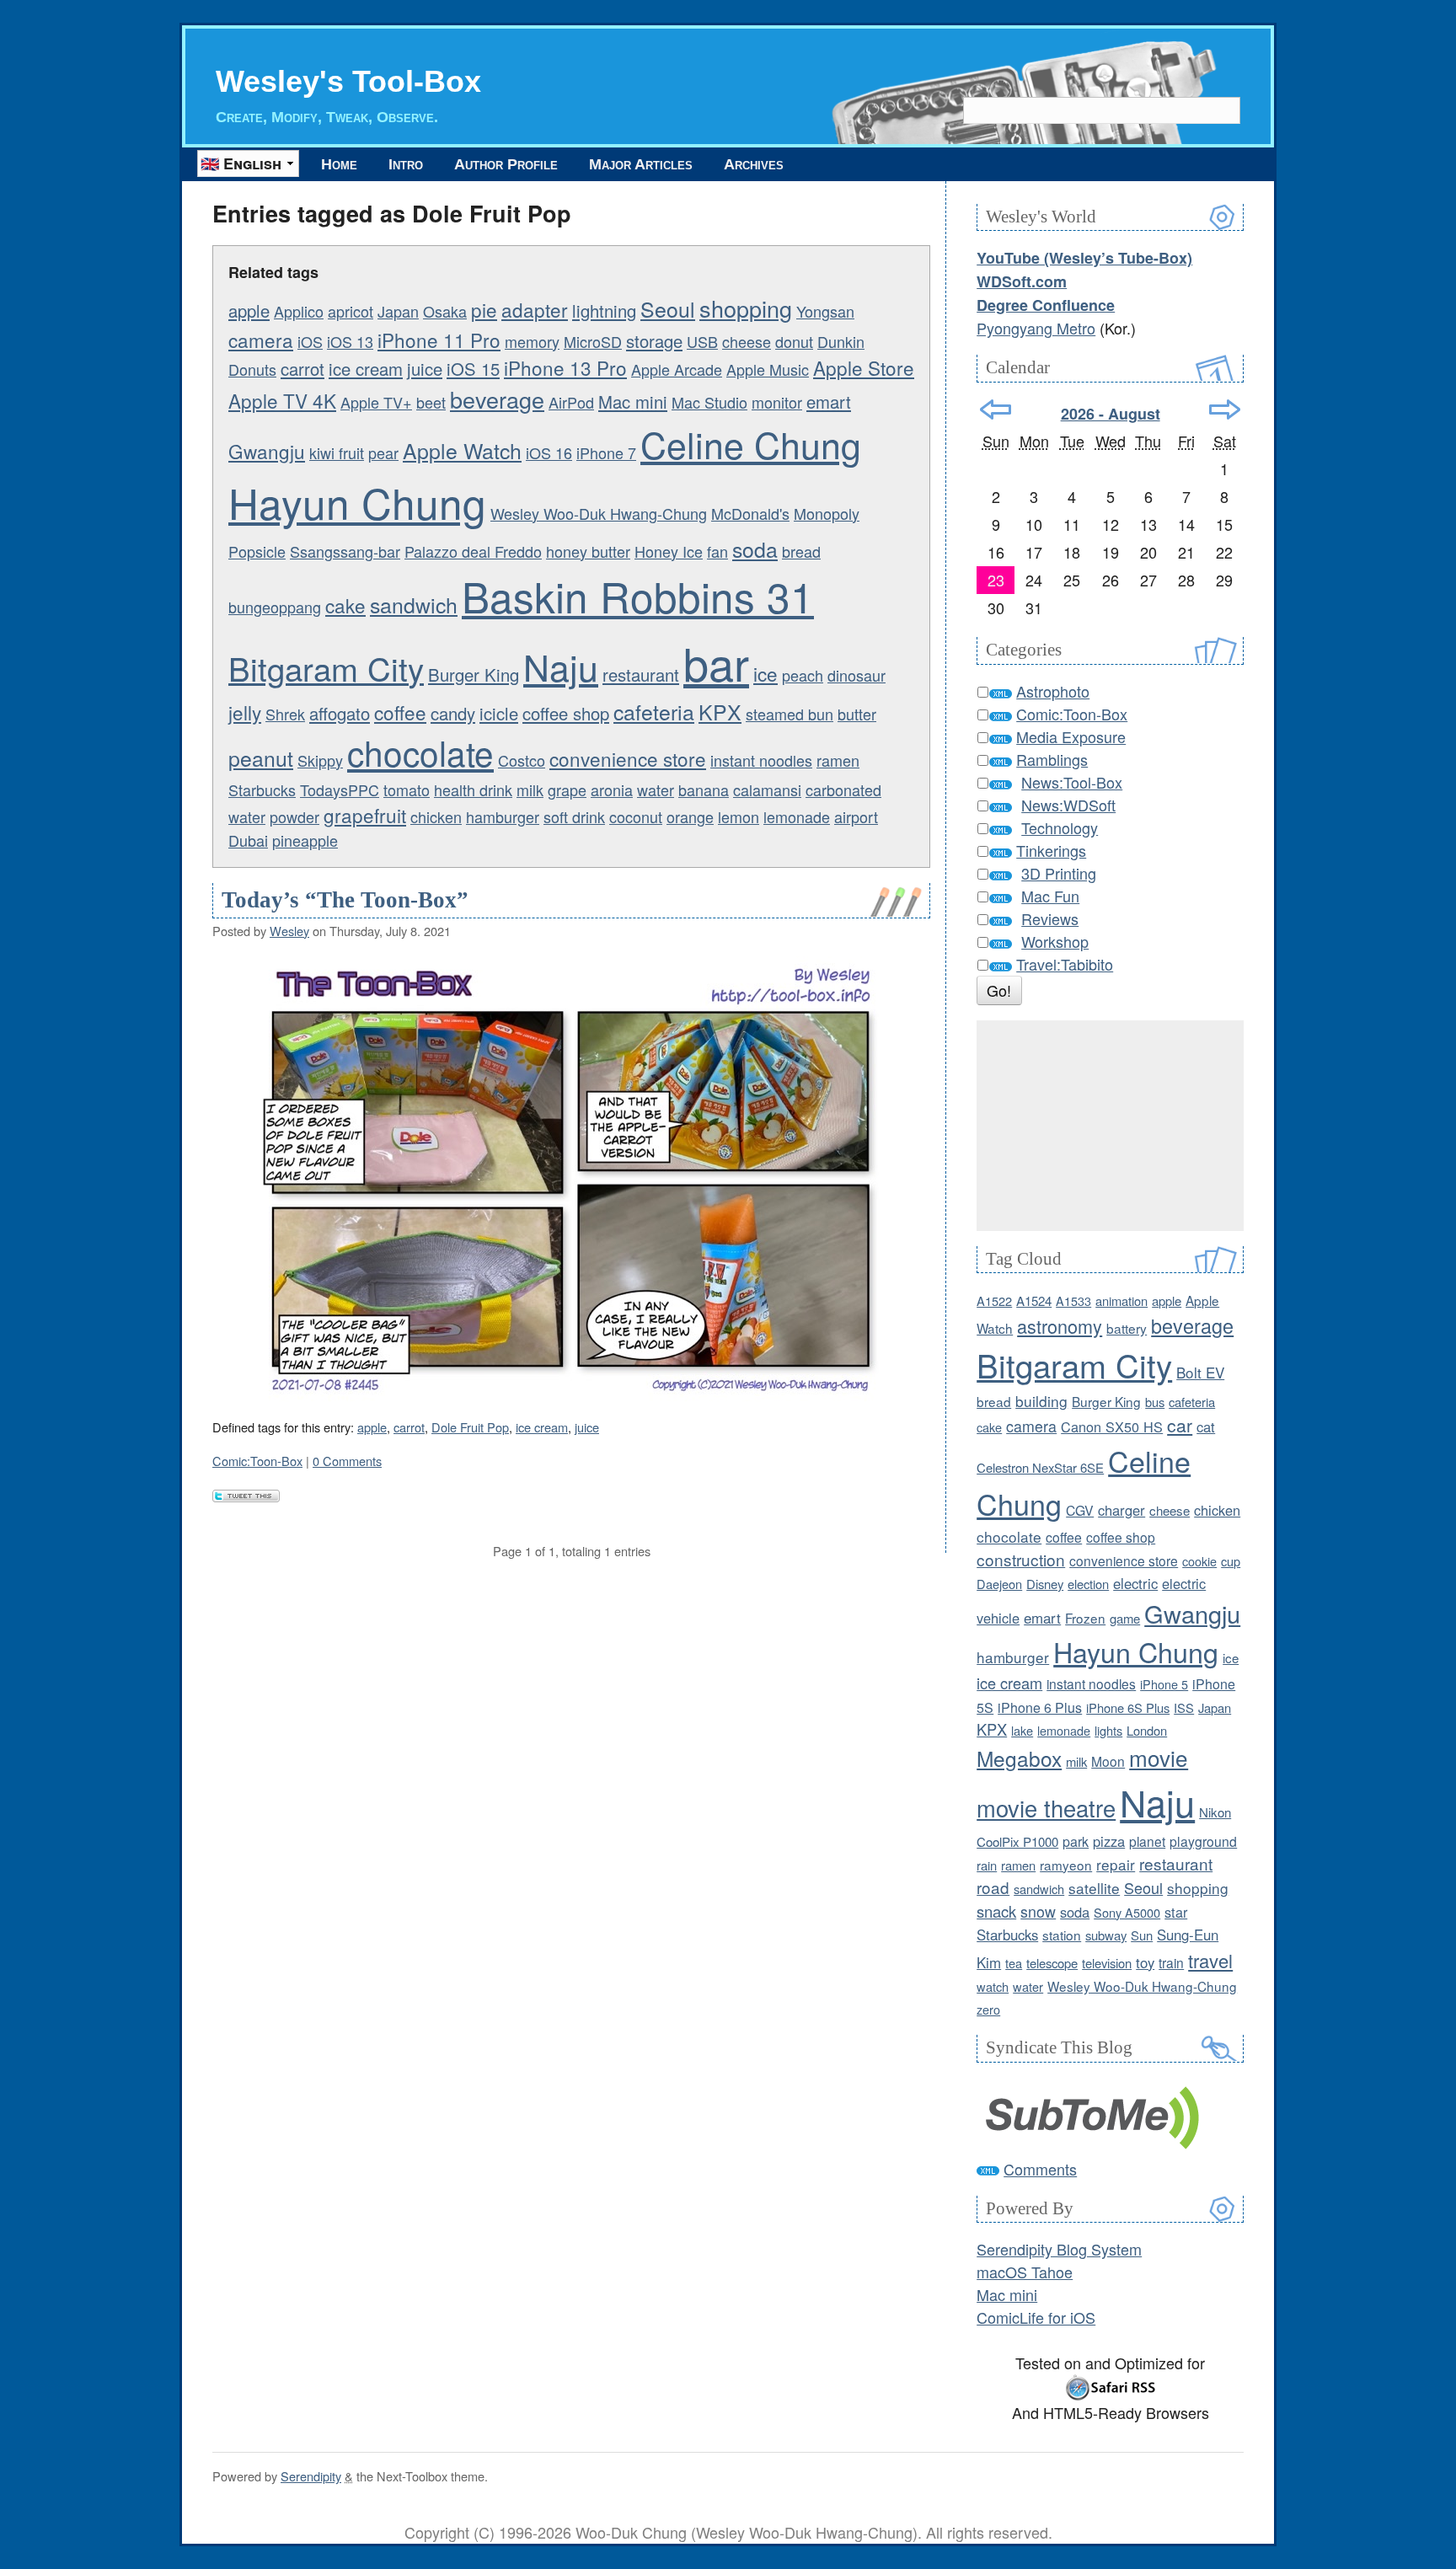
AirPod (571, 402)
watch (993, 1986)
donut (794, 341)
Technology (1060, 827)
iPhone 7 (606, 452)
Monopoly (827, 513)
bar (716, 662)
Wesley (289, 931)
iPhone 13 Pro (565, 367)
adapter (535, 309)
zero (988, 2009)
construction (1021, 1559)
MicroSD (593, 341)
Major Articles (641, 164)
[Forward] (1225, 409)
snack (996, 1911)
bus (1155, 1402)
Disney (1045, 1584)
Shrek (285, 714)
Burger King (474, 674)
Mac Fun (1050, 896)
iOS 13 (350, 341)
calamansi (767, 789)
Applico (299, 311)
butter (857, 714)
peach (803, 675)
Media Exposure (1071, 736)
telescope (1052, 1963)
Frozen (1085, 1618)
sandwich (414, 604)
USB (702, 341)
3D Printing (1059, 873)
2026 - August (1111, 414)
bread (801, 551)
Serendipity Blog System (1059, 2249)
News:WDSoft (1068, 805)
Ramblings (1052, 759)
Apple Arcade (677, 369)
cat (1206, 1426)
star (1176, 1912)
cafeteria (654, 711)
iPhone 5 (1164, 1684)
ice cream (366, 369)
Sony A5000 (1127, 1912)
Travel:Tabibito (1065, 964)
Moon (1108, 1761)
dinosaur (856, 675)
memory (532, 341)
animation (1121, 1301)
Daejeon (999, 1584)
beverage (497, 399)
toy (1145, 1962)
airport (856, 816)
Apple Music (768, 369)
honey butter (588, 551)
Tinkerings (1051, 850)
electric (1135, 1583)
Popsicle (257, 551)
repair (1116, 1864)
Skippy (320, 760)
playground (1203, 1841)
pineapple (305, 840)
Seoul (668, 308)
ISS (1184, 1707)
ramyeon (1066, 1865)
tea (1014, 1963)
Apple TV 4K (282, 400)
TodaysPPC (340, 789)
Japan (398, 311)
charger (1121, 1510)
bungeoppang (275, 607)
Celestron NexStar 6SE (1040, 1467)
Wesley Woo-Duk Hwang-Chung (599, 513)
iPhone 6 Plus (1040, 1707)
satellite (1094, 1888)
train (1171, 1962)
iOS (310, 341)
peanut (261, 757)
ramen (838, 760)
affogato (340, 713)
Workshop (1055, 941)
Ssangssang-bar (345, 551)
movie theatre (1046, 1808)
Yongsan (825, 311)
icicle (499, 713)
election (1088, 1584)
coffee (400, 712)
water (656, 789)
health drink (473, 789)
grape (567, 789)
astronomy (1060, 1326)
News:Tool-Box (1072, 782)
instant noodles (761, 760)
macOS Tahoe (1025, 2272)
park (1076, 1841)
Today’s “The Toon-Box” (345, 900)
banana (704, 789)
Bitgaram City (326, 668)
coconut (636, 816)
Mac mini (633, 401)
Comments (1040, 2169)
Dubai (248, 840)
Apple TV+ (376, 402)
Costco (522, 760)
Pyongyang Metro (1036, 328)
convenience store (628, 758)
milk (530, 789)
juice (425, 369)
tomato (407, 789)
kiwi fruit (337, 452)
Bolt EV (1200, 1372)
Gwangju (267, 451)
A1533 (1073, 1301)
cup (1231, 1561)
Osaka (445, 311)
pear (383, 452)
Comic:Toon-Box (257, 1461)
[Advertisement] (1110, 1126)
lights (1108, 1730)
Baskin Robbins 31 (638, 595)
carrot (302, 369)
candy (453, 713)
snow (1038, 1911)
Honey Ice (669, 551)
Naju (561, 666)
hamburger (503, 816)
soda (755, 549)
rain (987, 1865)
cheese (747, 341)
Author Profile (506, 164)
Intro (406, 164)
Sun (1142, 1935)
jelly (245, 712)
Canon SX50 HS (1112, 1426)
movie (1159, 1757)
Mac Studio (709, 402)
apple (249, 310)
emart (829, 401)
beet (431, 402)
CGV (1080, 1510)
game (1125, 1618)
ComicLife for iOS (1036, 2317)
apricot (351, 311)
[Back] (996, 409)
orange (690, 816)
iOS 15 (473, 369)
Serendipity (311, 2476)
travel (1210, 1960)
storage (654, 341)
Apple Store (864, 367)
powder (294, 816)
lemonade (797, 816)
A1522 (994, 1301)
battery (1127, 1328)
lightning (604, 310)
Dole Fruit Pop (470, 1427)
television (1107, 1963)
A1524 (1034, 1301)
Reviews (1050, 918)
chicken (436, 816)
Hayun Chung (357, 502)
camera (261, 340)
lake (1022, 1730)
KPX (720, 711)
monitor (777, 402)
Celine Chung (751, 444)
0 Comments (347, 1461)
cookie (1199, 1561)
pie (484, 309)
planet (1147, 1841)
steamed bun (790, 714)
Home (339, 164)
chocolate (420, 752)
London (1147, 1730)
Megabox (1019, 1758)
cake (345, 605)
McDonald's (750, 513)
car (1180, 1425)
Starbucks (262, 789)
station (1062, 1935)
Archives (754, 164)
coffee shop (566, 713)
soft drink (574, 816)
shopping (746, 308)
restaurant (641, 674)
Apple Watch (462, 450)
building (1041, 1401)
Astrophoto (1053, 691)
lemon (739, 816)
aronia (612, 789)
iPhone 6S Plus (1128, 1707)
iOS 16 (549, 452)
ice (765, 673)
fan (717, 551)
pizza (1109, 1841)
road (993, 1887)
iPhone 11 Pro (439, 340)
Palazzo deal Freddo (473, 551)
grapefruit (365, 815)
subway (1106, 1935)
